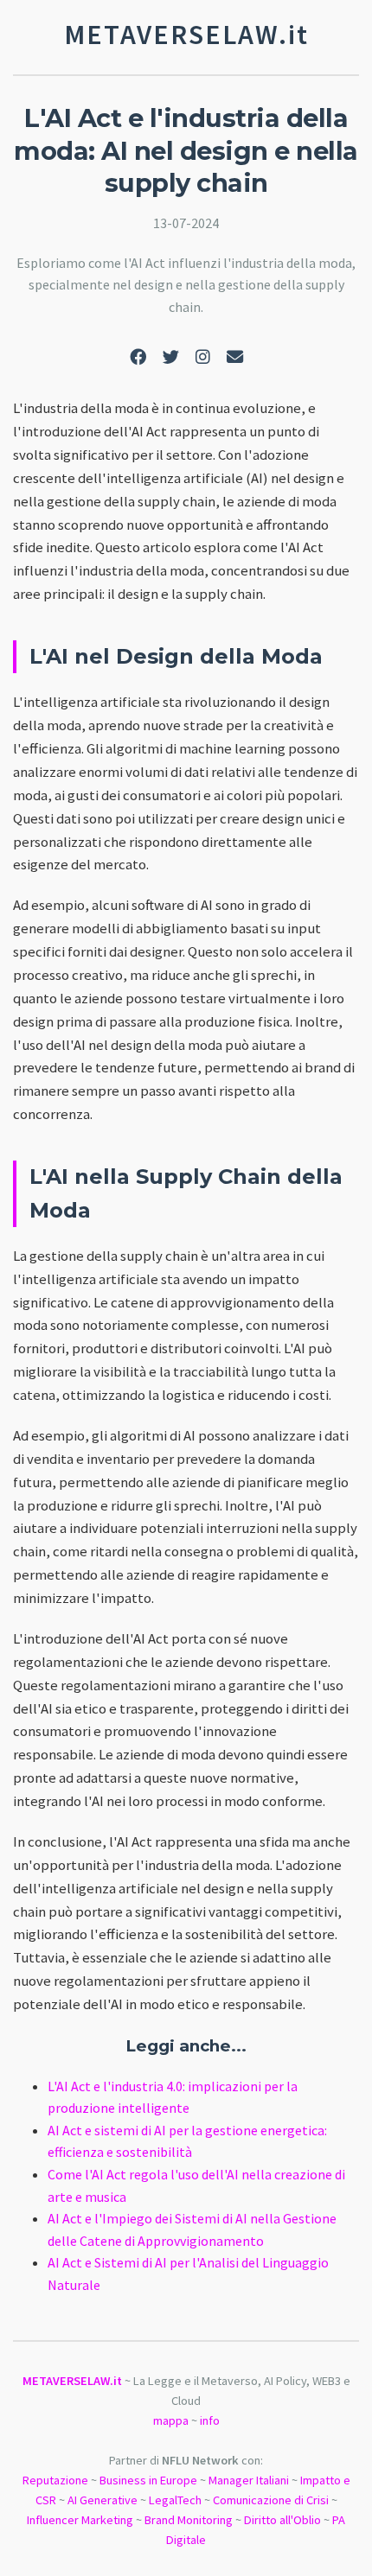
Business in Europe (148, 2480)
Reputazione (55, 2480)
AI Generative (103, 2500)
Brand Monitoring (189, 2520)
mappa (171, 2420)
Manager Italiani (249, 2480)
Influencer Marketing (80, 2520)
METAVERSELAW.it (72, 2381)
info (210, 2420)
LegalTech (175, 2500)
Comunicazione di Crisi (271, 2500)
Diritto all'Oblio (282, 2520)
